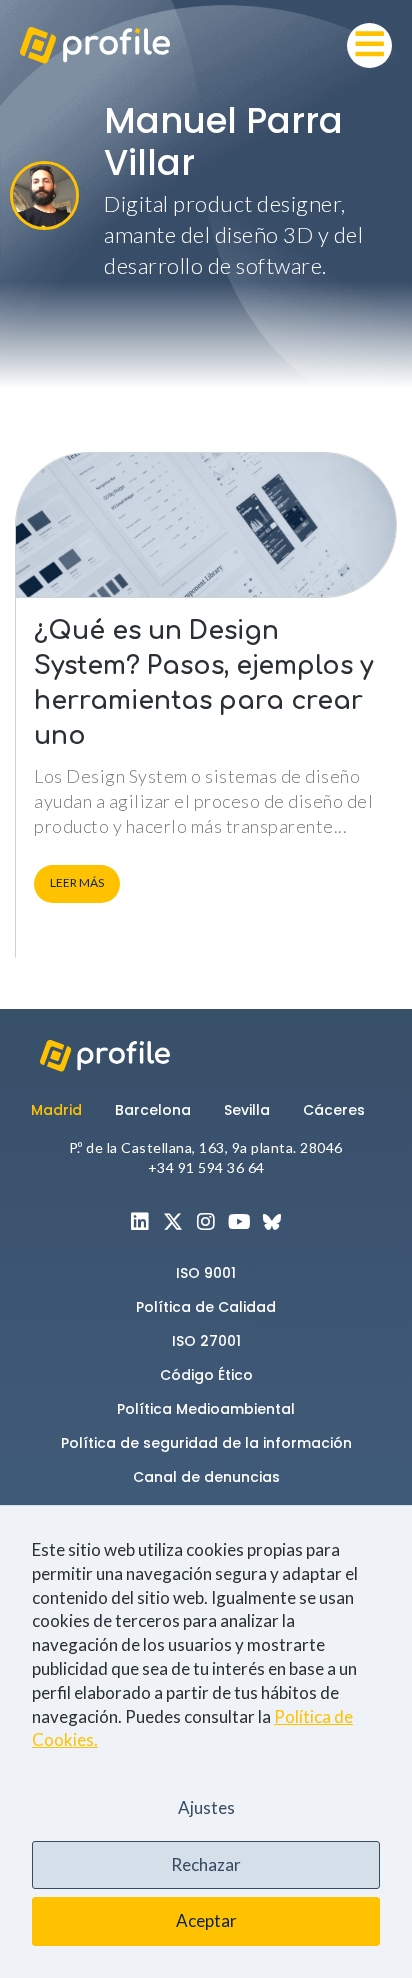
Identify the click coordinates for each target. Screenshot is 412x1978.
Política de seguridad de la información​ (206, 1443)
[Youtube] (239, 1222)
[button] (369, 45)
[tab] (65, 1110)
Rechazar (206, 1864)
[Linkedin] (140, 1222)
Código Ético (206, 1375)
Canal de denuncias (206, 1477)
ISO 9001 (206, 1273)
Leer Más (77, 882)
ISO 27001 (206, 1341)
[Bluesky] (272, 1222)
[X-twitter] (173, 1222)
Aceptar (206, 1920)
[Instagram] (206, 1222)
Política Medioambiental (206, 1409)
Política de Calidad (206, 1307)
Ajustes (206, 1807)
